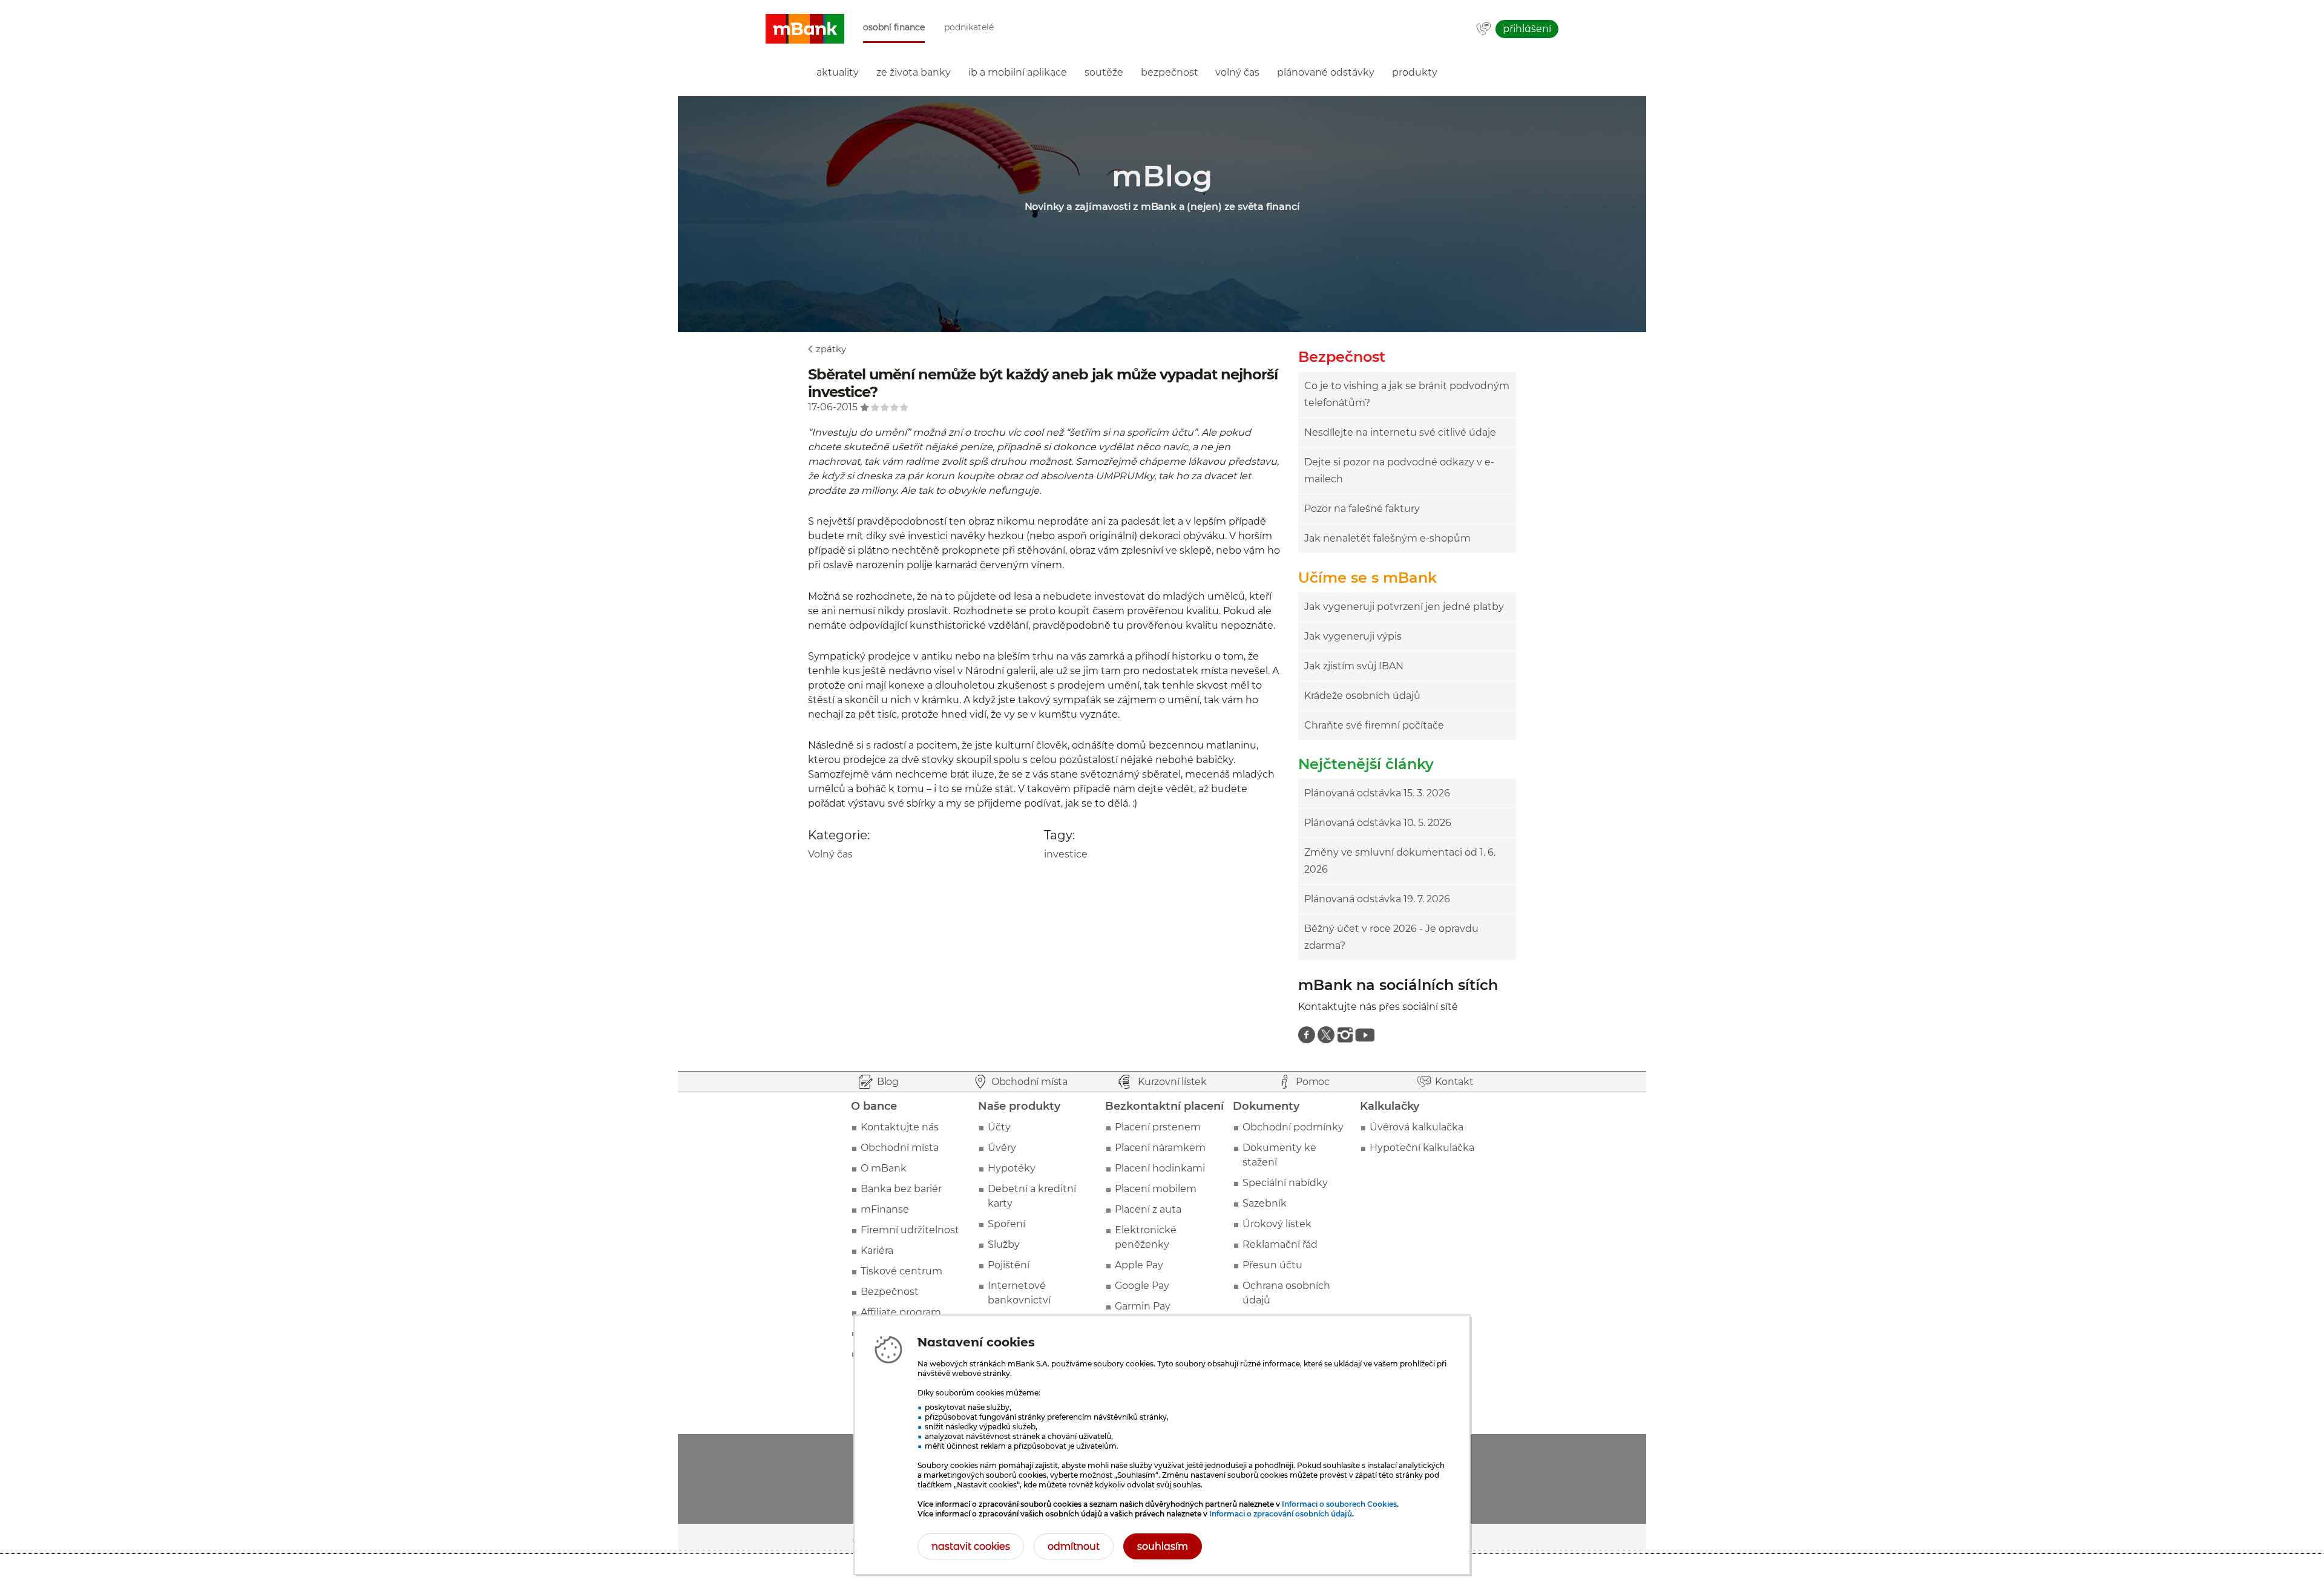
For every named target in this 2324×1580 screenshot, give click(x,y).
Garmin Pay (1143, 1306)
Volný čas (830, 854)
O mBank (884, 1168)
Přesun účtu (1272, 1265)
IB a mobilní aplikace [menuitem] (1018, 72)
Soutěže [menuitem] (1104, 72)
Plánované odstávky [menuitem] (1326, 72)
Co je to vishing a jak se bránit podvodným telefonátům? (1407, 394)
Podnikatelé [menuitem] (969, 28)
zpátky (831, 349)
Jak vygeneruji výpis (1353, 636)
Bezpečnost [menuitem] (1170, 72)
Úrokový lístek (1277, 1224)
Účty (999, 1127)
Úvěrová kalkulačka (1416, 1127)
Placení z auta (1148, 1209)
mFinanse (885, 1209)
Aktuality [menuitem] (838, 72)
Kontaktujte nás (900, 1127)
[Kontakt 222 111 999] (1484, 30)
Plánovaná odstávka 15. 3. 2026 (1377, 793)
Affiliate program (901, 1312)
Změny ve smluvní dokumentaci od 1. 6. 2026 (1400, 861)
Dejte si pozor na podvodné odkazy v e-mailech (1399, 470)
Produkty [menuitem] (1415, 72)
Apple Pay (1139, 1265)
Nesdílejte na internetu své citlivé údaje (1400, 432)
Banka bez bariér (901, 1189)
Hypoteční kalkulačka (1422, 1148)
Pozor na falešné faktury (1362, 509)
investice (1066, 854)
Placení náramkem (1160, 1148)
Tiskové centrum (901, 1271)
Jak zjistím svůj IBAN (1354, 666)
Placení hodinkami (1160, 1168)
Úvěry (1002, 1148)
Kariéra (877, 1251)
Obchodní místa (900, 1148)
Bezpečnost (890, 1292)
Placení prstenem (1158, 1127)
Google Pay (1142, 1286)
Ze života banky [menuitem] (914, 72)
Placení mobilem (1156, 1189)
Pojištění (1009, 1265)
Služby (1004, 1244)
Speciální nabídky (1285, 1183)
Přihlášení (1527, 29)
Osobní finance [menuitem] (894, 28)
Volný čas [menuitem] (1237, 72)
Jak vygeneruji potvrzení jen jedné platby (1404, 607)
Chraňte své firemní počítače (1374, 725)
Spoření (1006, 1224)
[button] (805, 29)
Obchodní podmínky (1293, 1127)
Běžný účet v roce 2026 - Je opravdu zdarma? (1391, 937)
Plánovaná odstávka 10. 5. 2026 (1378, 823)
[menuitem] (1307, 1035)
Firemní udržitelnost (910, 1230)
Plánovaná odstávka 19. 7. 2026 (1377, 899)
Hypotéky (1012, 1168)
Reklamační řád (1280, 1244)
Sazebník (1265, 1203)
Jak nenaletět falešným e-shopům (1387, 538)
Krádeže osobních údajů (1362, 696)
